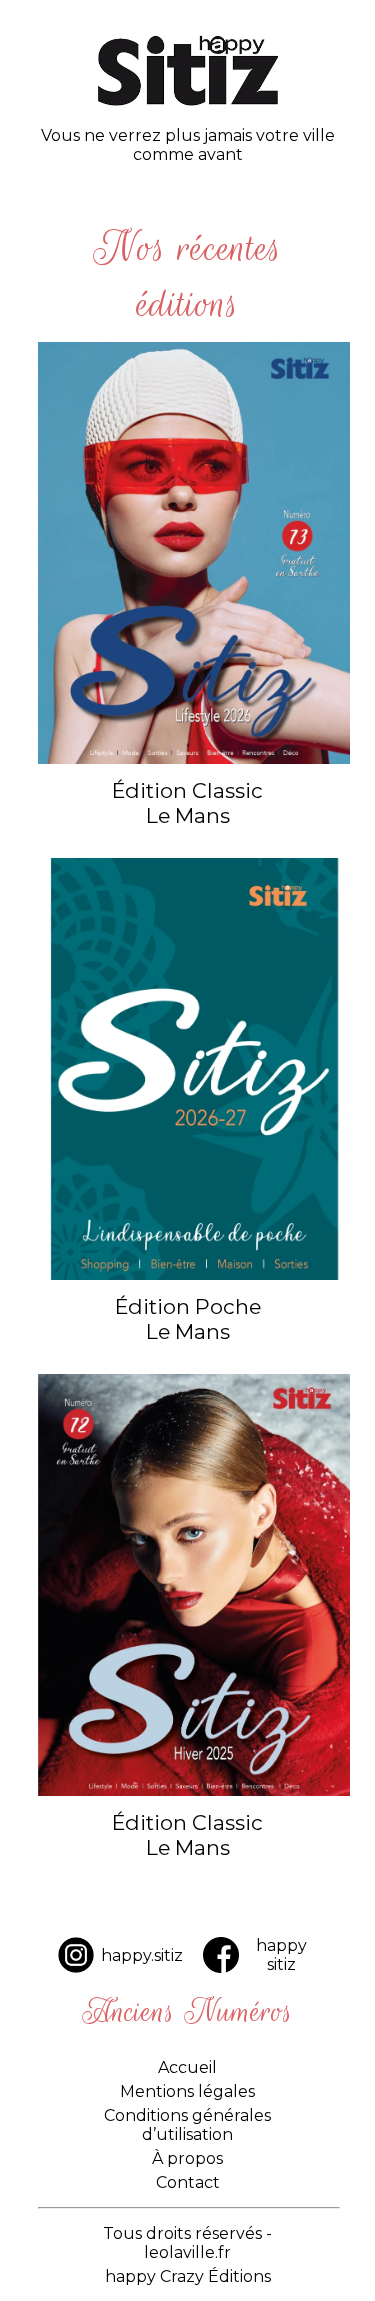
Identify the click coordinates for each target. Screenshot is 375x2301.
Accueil (187, 2067)
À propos (187, 2158)
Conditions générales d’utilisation (187, 2125)
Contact (188, 2182)
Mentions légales (187, 2091)
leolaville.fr (187, 2252)
